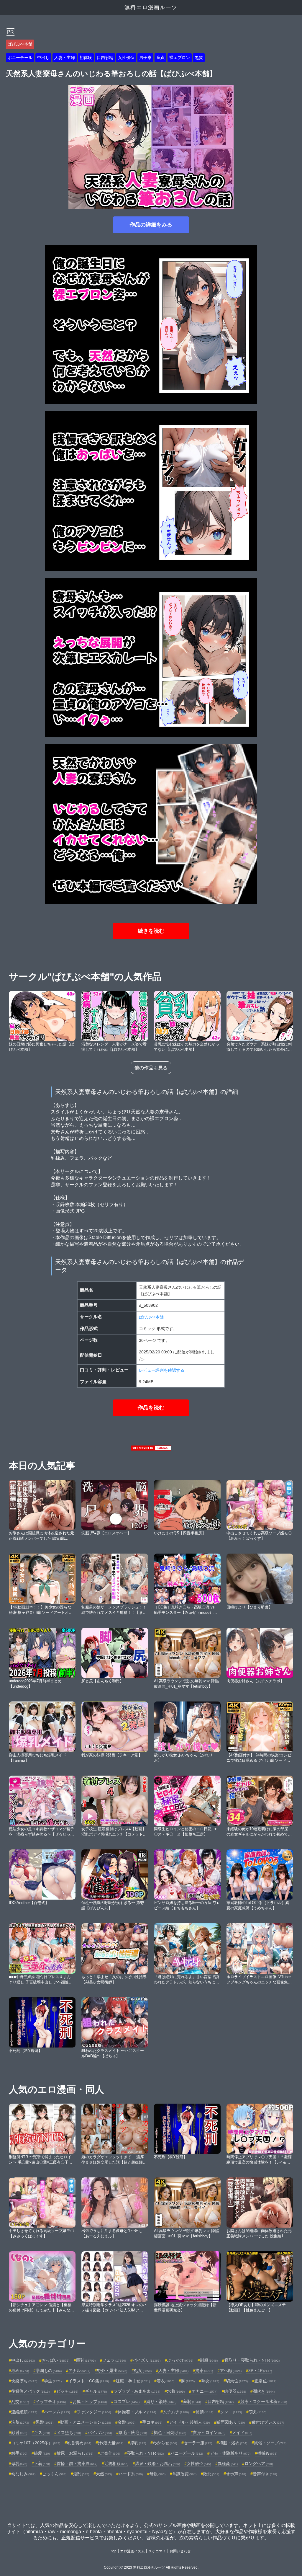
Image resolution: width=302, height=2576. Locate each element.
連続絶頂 (24, 2412)
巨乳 (86, 2360)
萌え (257, 2412)
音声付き (265, 2474)
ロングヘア (259, 2464)
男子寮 (145, 58)
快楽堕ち (24, 2381)
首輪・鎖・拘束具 (77, 2464)
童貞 (160, 58)
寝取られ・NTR (145, 2453)
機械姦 (267, 2453)
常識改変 (184, 2474)
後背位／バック (30, 2391)
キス (42, 2433)
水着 (176, 2391)
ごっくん (54, 2474)
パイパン (100, 2433)
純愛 (42, 2453)
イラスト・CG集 (89, 2381)
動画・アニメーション (86, 2422)
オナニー (204, 2391)
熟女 (210, 2381)
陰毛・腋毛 (133, 2433)
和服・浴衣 (233, 2443)
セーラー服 (198, 2443)
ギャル (96, 2391)
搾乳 (138, 2443)
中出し (43, 58)
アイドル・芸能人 (189, 2422)
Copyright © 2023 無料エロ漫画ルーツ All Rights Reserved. (151, 2567)
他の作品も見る (151, 1068)
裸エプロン (180, 58)
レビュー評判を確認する (162, 1370)
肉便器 (235, 2391)
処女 (143, 2371)
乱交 (20, 2402)
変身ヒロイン (209, 2433)
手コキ (152, 2422)
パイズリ (147, 2360)
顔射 (19, 2433)
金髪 (127, 2422)
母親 (157, 2474)
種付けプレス (268, 2422)
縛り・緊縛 (161, 2402)
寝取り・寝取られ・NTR (252, 2360)
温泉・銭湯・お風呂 (157, 2464)
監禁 (204, 2412)
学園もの (49, 2371)
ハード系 (131, 2474)
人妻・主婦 (65, 58)
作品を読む (151, 1408)
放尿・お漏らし (75, 2453)
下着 (42, 2464)
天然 (104, 2474)
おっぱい (55, 2360)
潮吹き (264, 2391)
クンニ (231, 2412)
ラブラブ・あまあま (137, 2391)
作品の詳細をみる (151, 225)
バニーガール (187, 2453)
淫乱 (81, 2474)
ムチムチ (176, 2412)
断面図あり (231, 2422)
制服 (209, 2360)
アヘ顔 (231, 2371)
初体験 (86, 58)
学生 (53, 2381)
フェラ (114, 2360)
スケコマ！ (157, 2551)
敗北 (211, 2474)
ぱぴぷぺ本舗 (20, 44)
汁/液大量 (111, 2443)
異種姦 (228, 2464)
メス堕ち (69, 2433)
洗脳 (20, 2422)
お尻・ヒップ (90, 2402)
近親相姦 (116, 2464)
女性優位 (126, 58)
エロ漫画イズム (132, 2551)
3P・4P (260, 2371)
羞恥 (192, 2402)
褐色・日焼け (170, 2433)
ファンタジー (94, 2412)
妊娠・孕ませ (133, 2381)
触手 (19, 2453)
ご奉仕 (110, 2453)
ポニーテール (20, 58)
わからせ (165, 2443)
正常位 (265, 2381)
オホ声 (236, 2474)
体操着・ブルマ (137, 2412)
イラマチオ (51, 2402)
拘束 (204, 2371)
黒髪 (199, 58)
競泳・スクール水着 (264, 2402)
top (114, 2551)
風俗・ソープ (270, 2443)
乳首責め (79, 2443)
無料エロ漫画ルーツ (151, 7)
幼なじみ (23, 2474)
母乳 (19, 2464)
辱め (20, 2371)
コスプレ (127, 2402)
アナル (79, 2371)
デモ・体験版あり (230, 2453)
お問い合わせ (180, 2551)
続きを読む (151, 931)
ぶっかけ (180, 2360)
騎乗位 (237, 2381)
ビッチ (67, 2391)
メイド (242, 2433)
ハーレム (57, 2412)
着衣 (165, 2381)
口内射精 (105, 58)
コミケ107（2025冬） (36, 2443)
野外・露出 (112, 2371)
